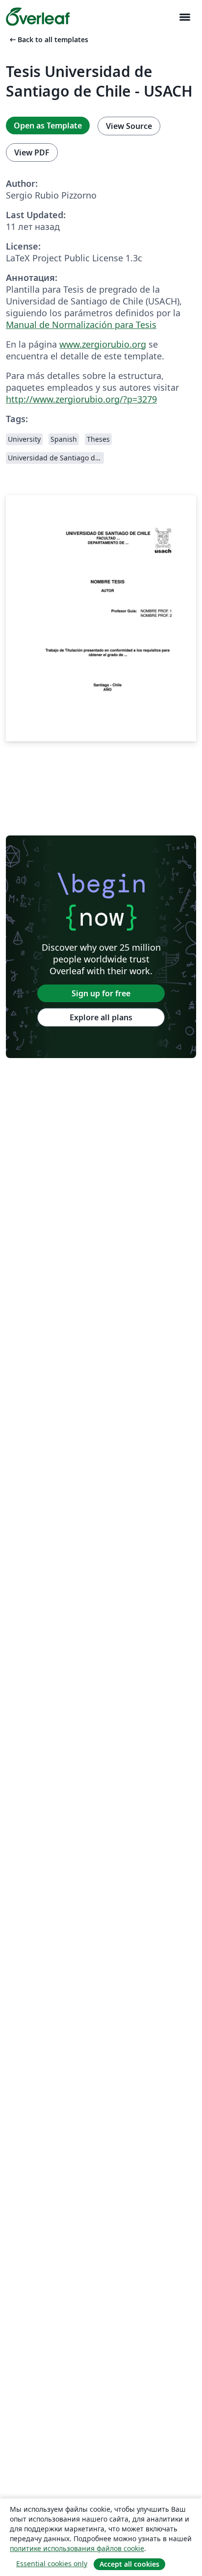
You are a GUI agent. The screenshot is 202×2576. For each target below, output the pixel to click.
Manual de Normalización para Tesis (81, 325)
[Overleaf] (38, 17)
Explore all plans (101, 1017)
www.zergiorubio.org (103, 344)
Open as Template (48, 126)
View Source (129, 126)
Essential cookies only (52, 2563)
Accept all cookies (129, 2564)
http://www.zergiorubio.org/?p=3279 (81, 399)
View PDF (32, 152)
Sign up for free (101, 993)
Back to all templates (48, 39)
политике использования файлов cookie (77, 2548)
